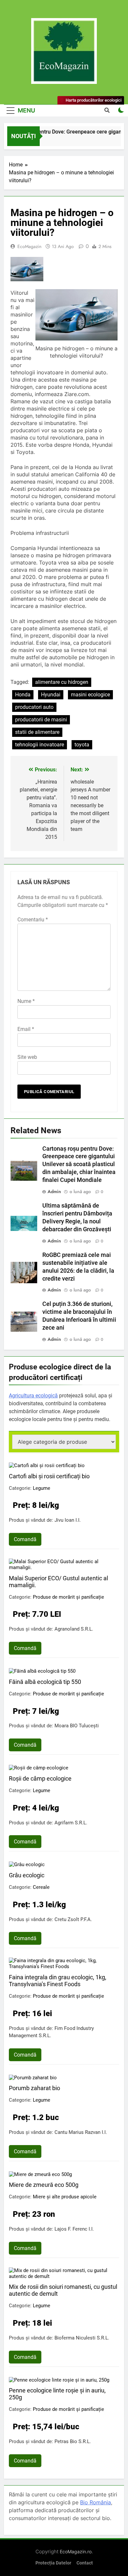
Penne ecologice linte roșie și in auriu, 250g (57, 2394)
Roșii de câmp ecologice (40, 1778)
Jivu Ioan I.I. (68, 1520)
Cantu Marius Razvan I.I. (81, 2132)
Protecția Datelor (53, 2563)
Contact (85, 2563)
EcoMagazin (29, 246)
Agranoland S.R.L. (74, 1629)
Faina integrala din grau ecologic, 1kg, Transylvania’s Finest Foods (58, 1981)
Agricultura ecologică (33, 1396)
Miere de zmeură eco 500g (44, 2185)
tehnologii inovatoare (40, 745)
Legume (42, 1488)
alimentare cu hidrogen (62, 682)
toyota (82, 745)
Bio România (96, 2502)
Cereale (41, 1887)
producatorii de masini (41, 720)
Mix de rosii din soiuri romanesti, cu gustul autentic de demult (63, 2290)
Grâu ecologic (27, 1875)
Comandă (25, 1539)
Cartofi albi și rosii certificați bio (49, 1476)
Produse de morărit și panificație (68, 1597)
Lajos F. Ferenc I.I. (74, 2229)
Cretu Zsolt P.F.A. (73, 1919)
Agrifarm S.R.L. (71, 1823)
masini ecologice (90, 695)
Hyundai (51, 695)
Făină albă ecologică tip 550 (45, 1682)
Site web (27, 1057)
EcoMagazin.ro (76, 2551)
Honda (23, 695)
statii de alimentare (37, 732)
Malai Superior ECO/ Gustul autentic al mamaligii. (58, 1582)
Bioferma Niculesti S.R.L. (82, 2338)
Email (26, 1029)
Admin (54, 1191)
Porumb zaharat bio (34, 2088)
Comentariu (33, 920)
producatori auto (34, 707)
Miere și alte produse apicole (65, 2197)
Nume (26, 1001)
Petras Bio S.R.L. (73, 2441)
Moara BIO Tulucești (77, 1726)
